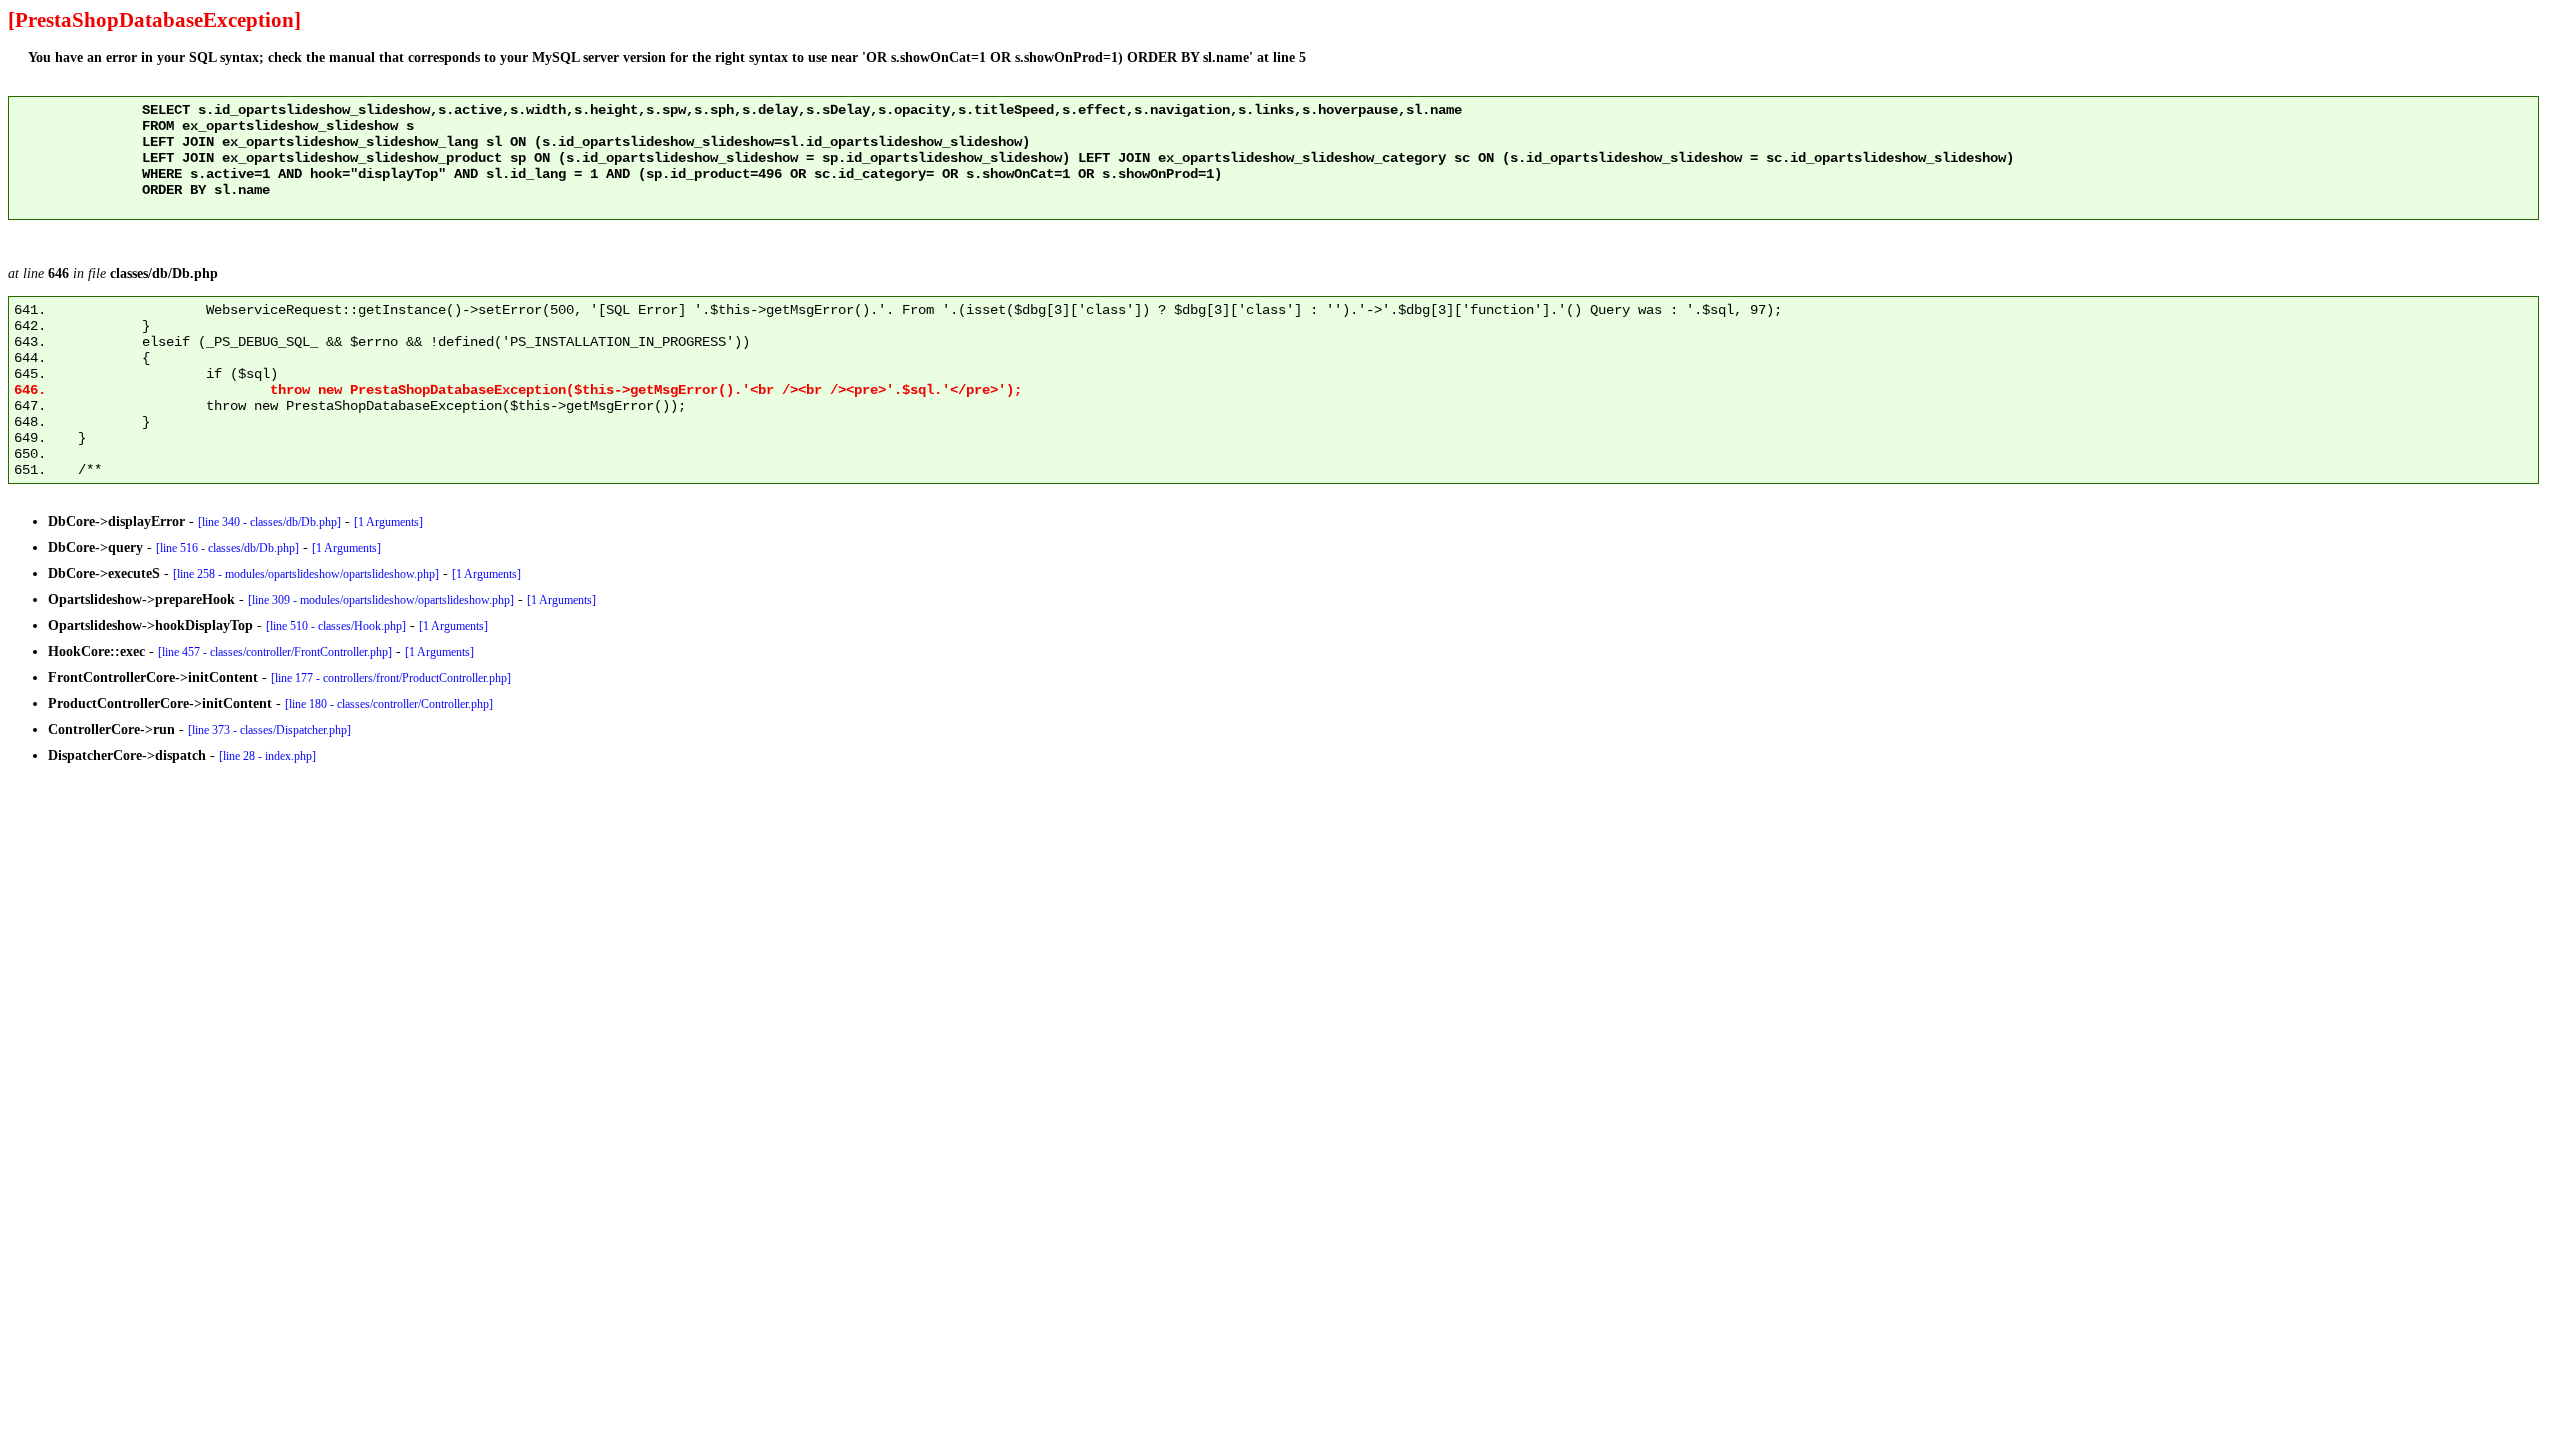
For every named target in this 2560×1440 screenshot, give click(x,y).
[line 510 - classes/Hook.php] (336, 626)
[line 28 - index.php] (267, 756)
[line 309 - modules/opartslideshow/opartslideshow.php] (381, 600)
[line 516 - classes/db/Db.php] (227, 548)
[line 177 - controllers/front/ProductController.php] (391, 678)
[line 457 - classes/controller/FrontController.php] (275, 652)
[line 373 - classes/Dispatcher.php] (269, 730)
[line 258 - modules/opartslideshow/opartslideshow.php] (306, 574)
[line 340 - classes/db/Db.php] (269, 522)
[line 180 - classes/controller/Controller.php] (389, 704)
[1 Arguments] (388, 522)
